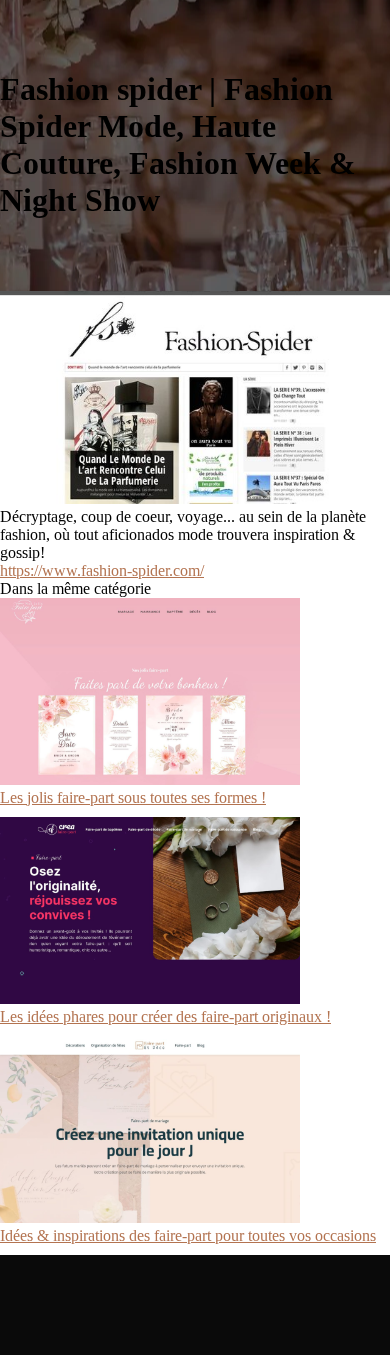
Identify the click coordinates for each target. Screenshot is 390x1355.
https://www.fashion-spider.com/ (102, 570)
